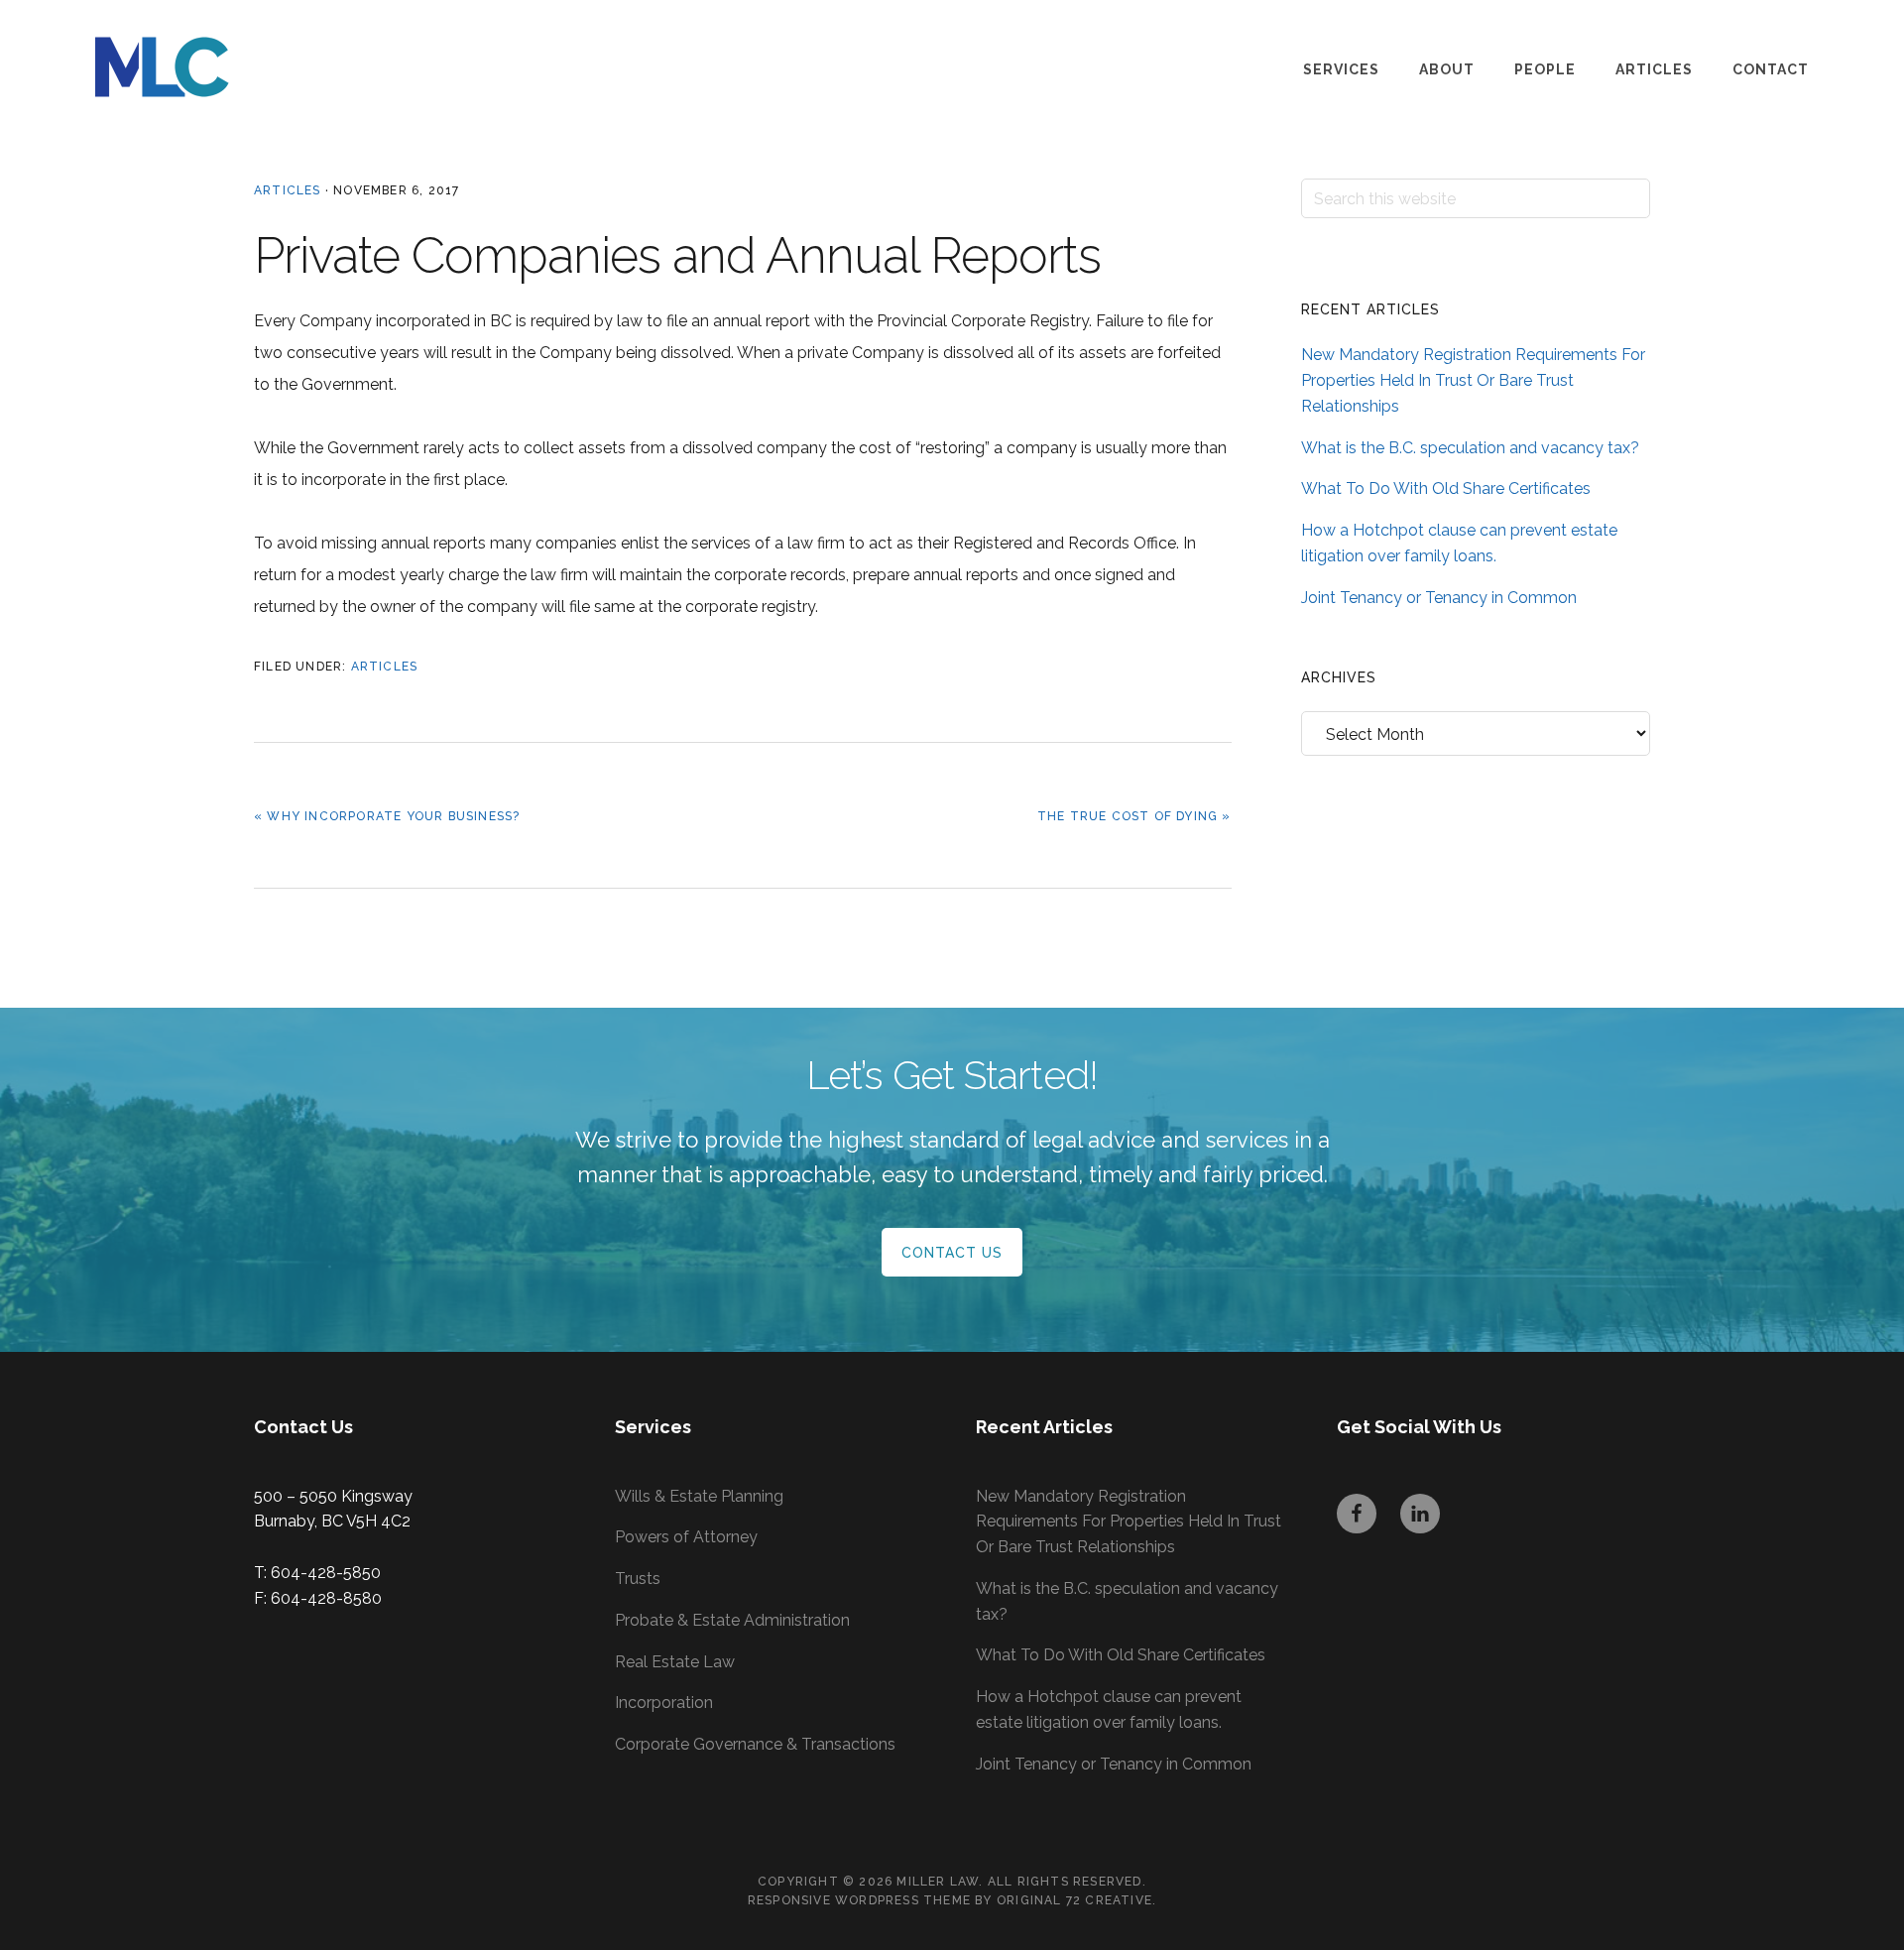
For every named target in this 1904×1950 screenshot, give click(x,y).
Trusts (638, 1579)
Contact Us (952, 1253)
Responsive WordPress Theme (859, 1900)
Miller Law (194, 67)
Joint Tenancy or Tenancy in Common (1439, 598)
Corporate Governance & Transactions (755, 1744)
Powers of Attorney (686, 1537)
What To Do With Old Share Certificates (1446, 488)
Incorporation (664, 1703)
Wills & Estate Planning (699, 1496)
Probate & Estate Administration (732, 1620)
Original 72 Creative (1074, 1900)
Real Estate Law (675, 1662)
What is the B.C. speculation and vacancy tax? (1470, 448)
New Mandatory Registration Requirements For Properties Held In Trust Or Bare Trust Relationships (1473, 380)
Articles (288, 190)
